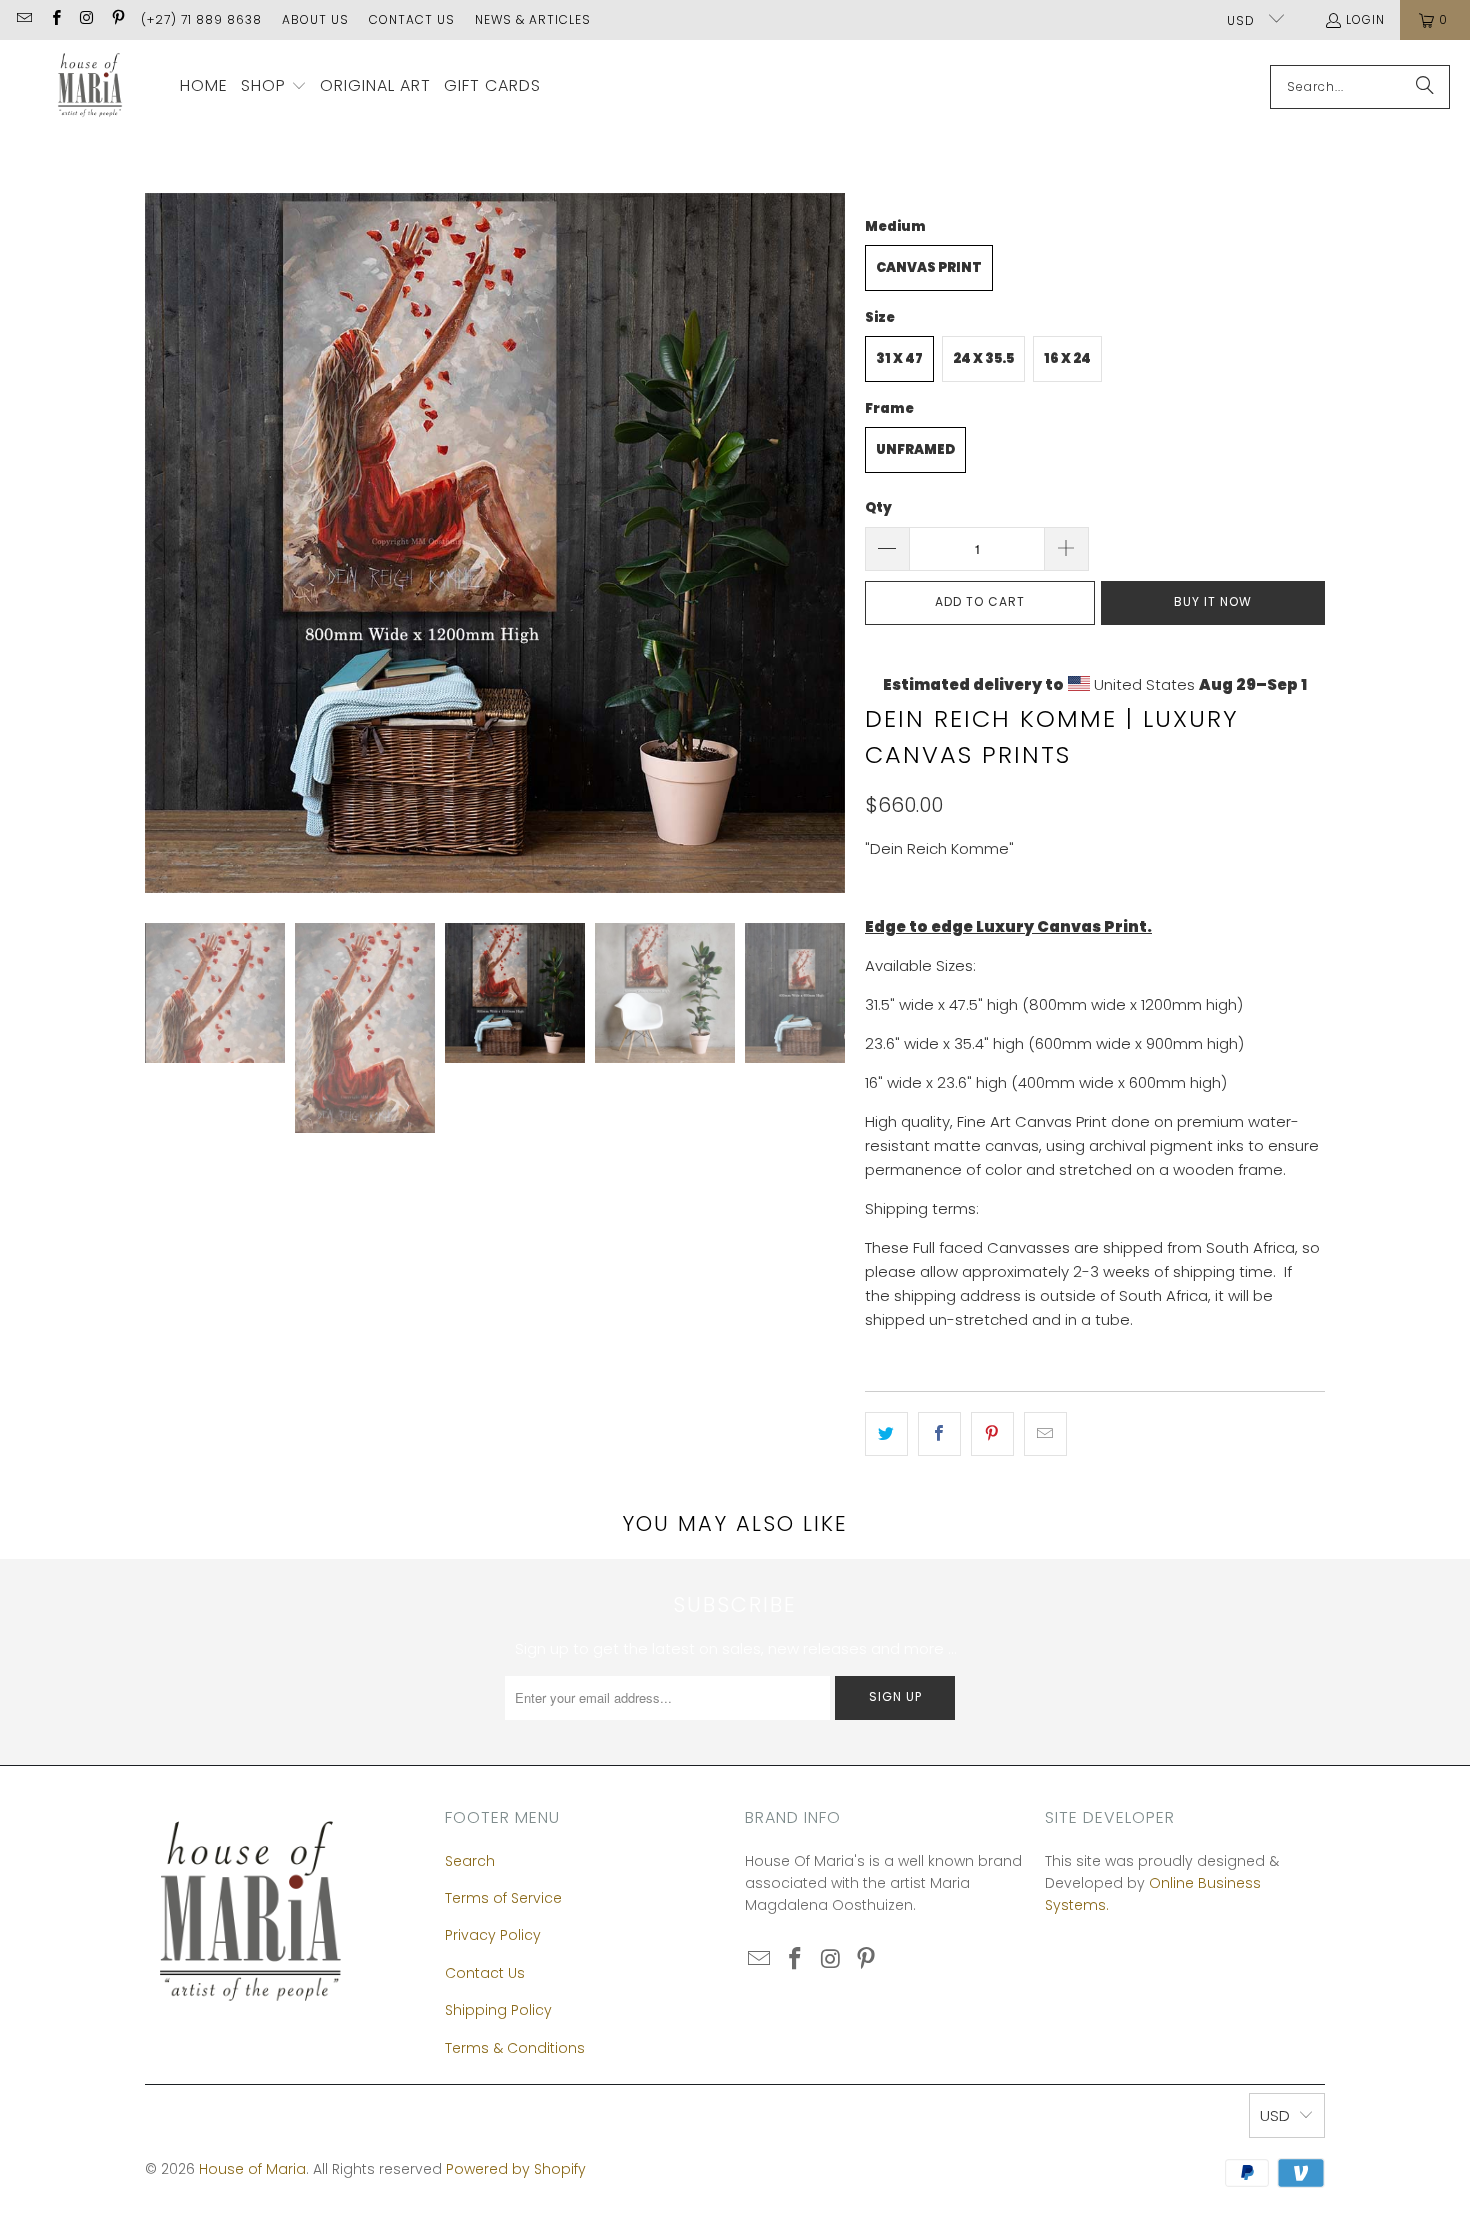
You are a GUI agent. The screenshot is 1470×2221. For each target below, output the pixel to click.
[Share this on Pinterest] (992, 1434)
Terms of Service (503, 1898)
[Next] (830, 543)
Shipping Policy (498, 2010)
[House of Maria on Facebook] (54, 19)
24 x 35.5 (983, 358)
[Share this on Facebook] (939, 1434)
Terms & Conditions (515, 2048)
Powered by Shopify (516, 2169)
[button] (274, 87)
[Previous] (160, 543)
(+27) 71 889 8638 (201, 19)
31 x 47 (899, 358)
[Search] (1425, 87)
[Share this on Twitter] (886, 1434)
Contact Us (412, 19)
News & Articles (533, 19)
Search (470, 1861)
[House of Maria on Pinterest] (117, 19)
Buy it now (1213, 601)
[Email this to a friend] (1045, 1434)
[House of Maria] (90, 86)
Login (1365, 19)
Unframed (915, 449)
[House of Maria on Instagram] (86, 19)
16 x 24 (1067, 358)
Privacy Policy (493, 1935)
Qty (878, 507)
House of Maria (252, 2169)
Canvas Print (929, 267)
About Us (315, 19)
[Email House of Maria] (23, 19)
